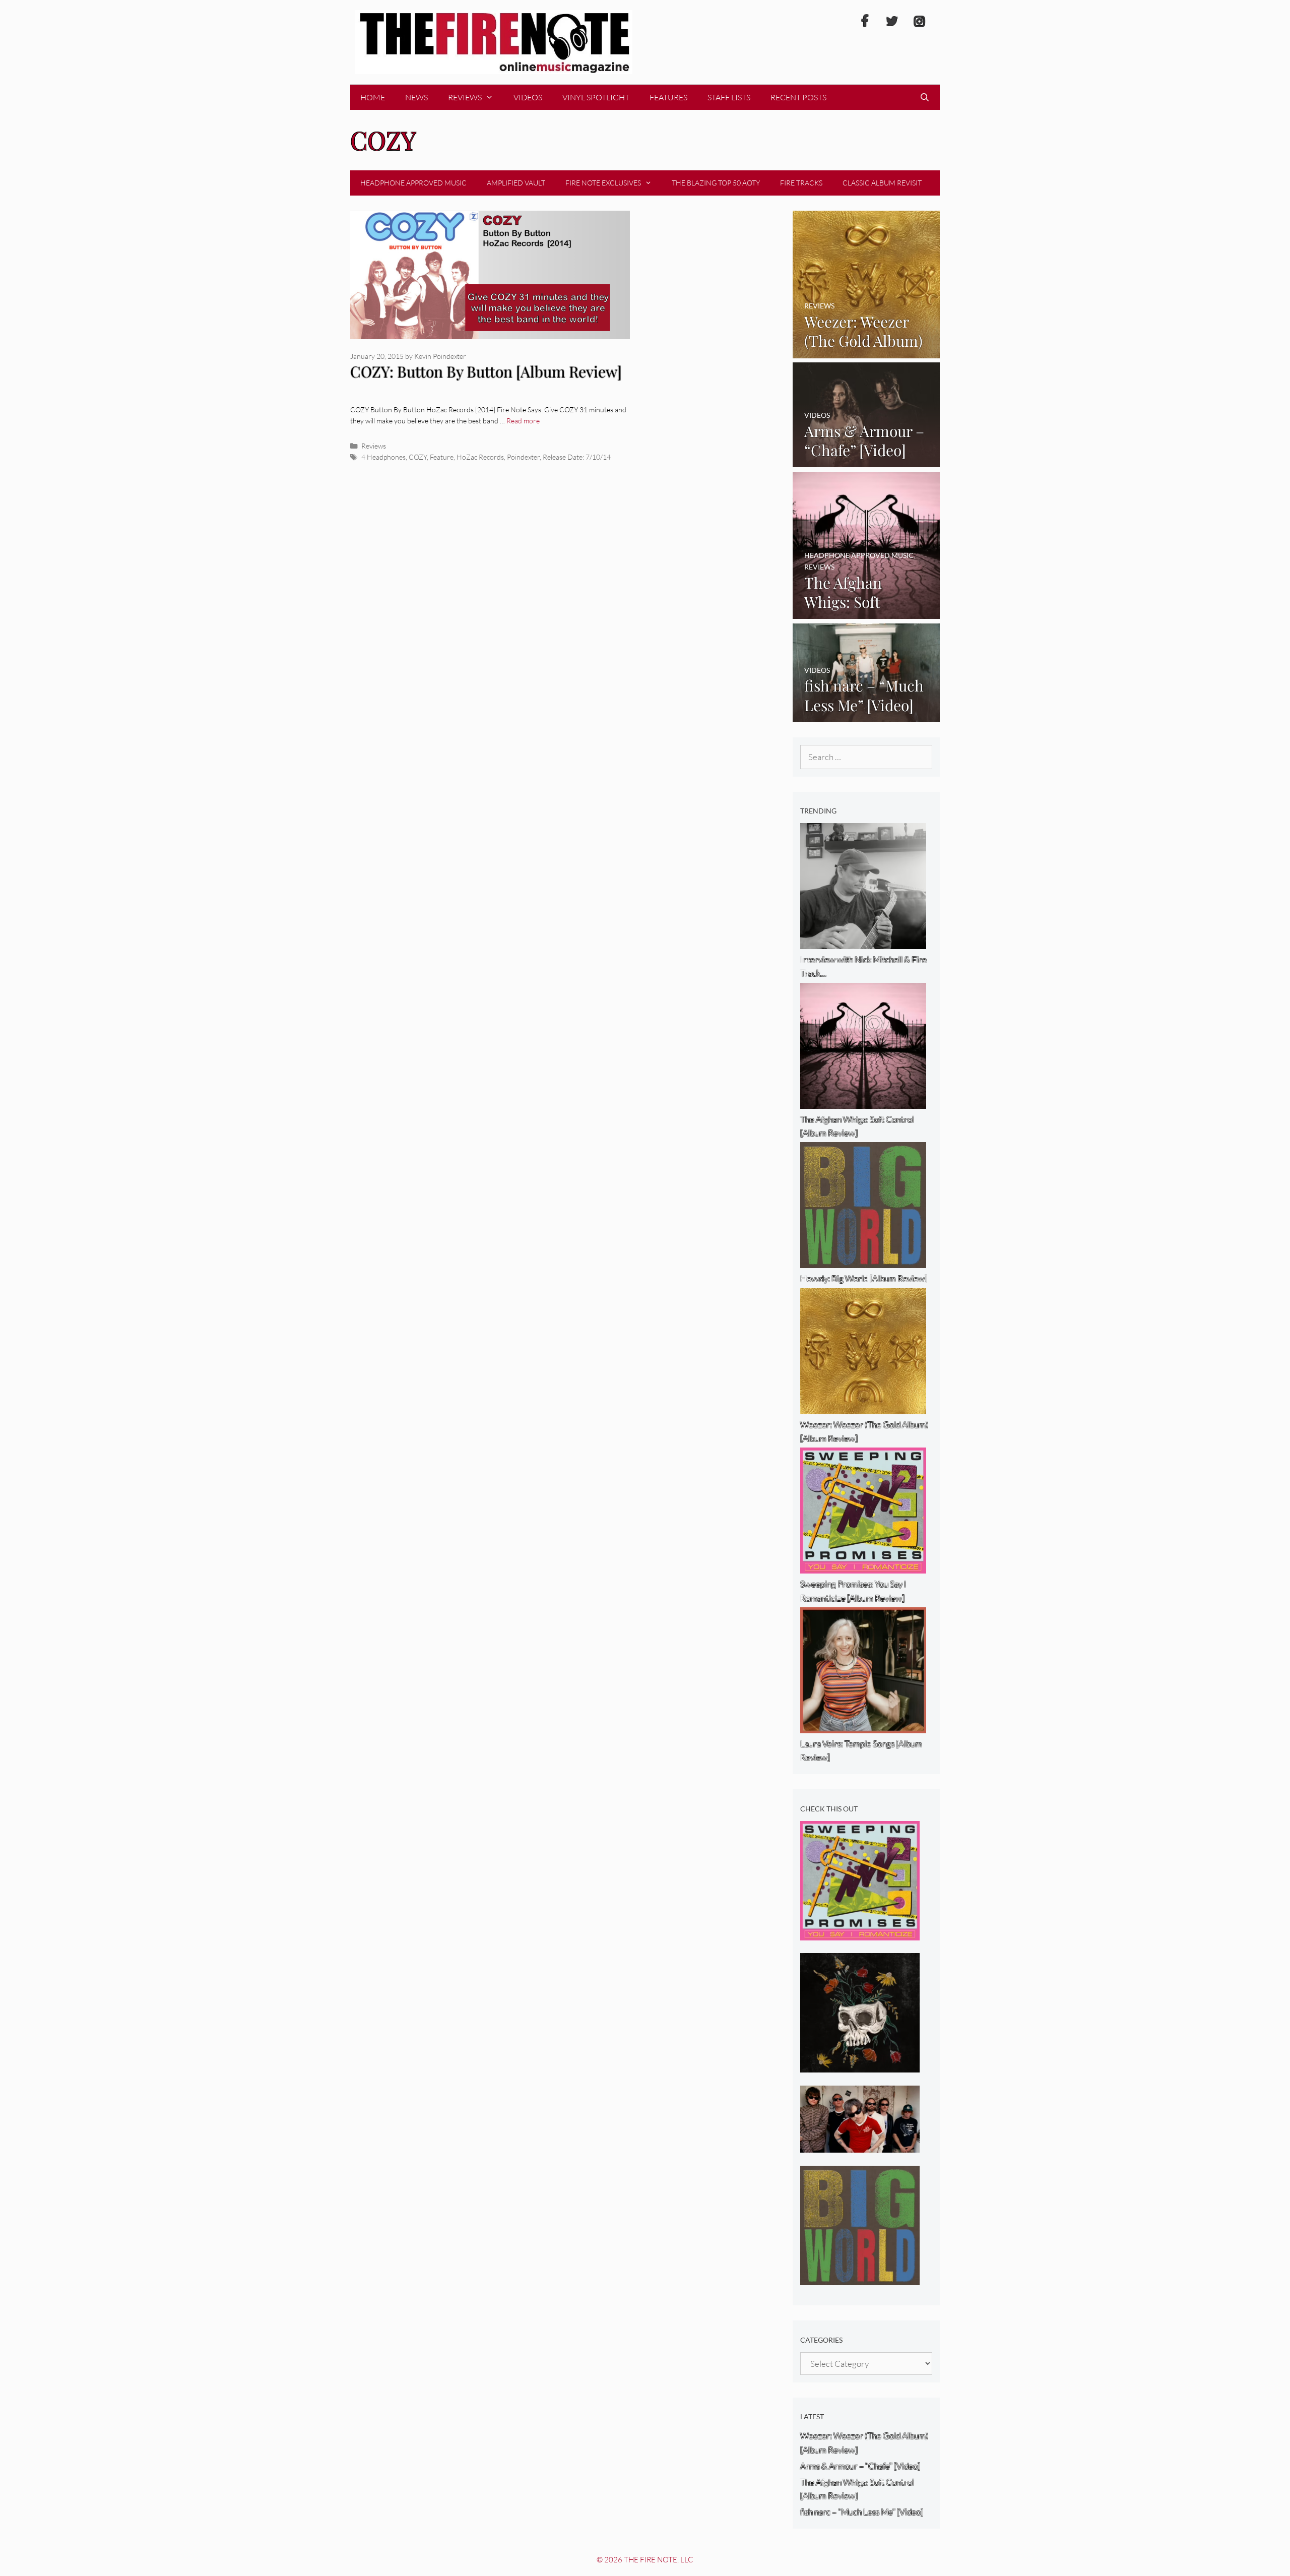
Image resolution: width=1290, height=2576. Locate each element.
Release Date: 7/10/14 (577, 457)
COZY (418, 457)
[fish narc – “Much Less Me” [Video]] (866, 715)
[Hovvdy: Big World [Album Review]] (860, 2278)
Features (668, 97)
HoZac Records (480, 457)
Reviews (465, 97)
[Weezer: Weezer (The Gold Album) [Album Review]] (866, 351)
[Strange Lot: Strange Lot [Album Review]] (860, 2066)
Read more (523, 421)
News (416, 97)
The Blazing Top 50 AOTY (716, 183)
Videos (528, 97)
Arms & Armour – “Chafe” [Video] (860, 2466)
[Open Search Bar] (924, 97)
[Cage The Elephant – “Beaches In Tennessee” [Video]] (860, 2146)
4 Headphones (383, 457)
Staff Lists (729, 97)
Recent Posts (798, 97)
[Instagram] (919, 22)
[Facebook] (865, 22)
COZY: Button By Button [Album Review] (486, 371)
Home (373, 97)
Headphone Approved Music (413, 183)
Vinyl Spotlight (596, 97)
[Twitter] (892, 22)
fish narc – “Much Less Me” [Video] (862, 2512)
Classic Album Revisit (882, 183)
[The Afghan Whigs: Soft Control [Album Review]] (866, 612)
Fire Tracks (801, 183)
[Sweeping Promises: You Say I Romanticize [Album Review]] (860, 1934)
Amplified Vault (516, 183)
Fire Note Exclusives (603, 183)
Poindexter (523, 457)
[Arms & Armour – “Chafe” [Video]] (866, 460)
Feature (442, 457)
